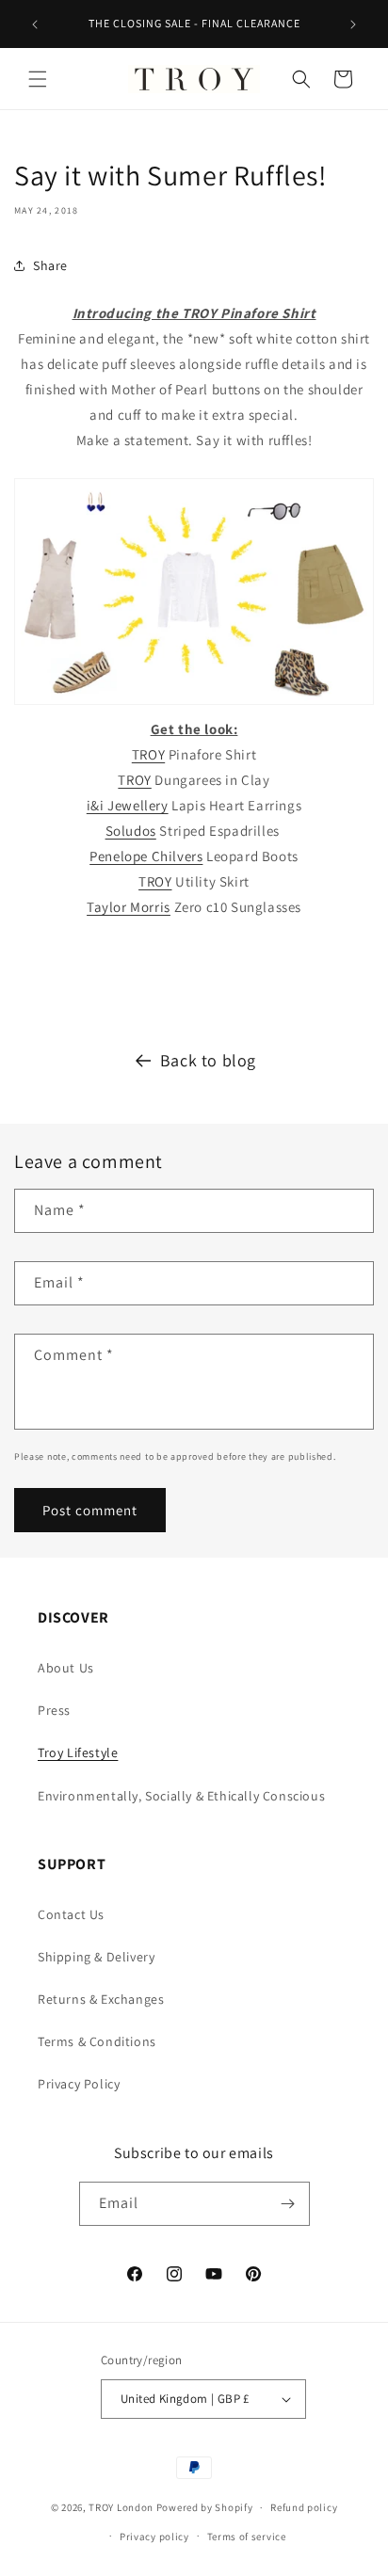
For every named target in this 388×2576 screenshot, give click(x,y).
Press (54, 1710)
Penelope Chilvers (146, 856)
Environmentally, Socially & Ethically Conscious (181, 1796)
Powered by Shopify (205, 2507)
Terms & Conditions (97, 2041)
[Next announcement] (353, 24)
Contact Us (71, 1914)
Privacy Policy (79, 2084)
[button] (38, 79)
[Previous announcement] (35, 24)
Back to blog (208, 1060)
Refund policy (304, 2507)
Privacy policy (154, 2536)
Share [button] (50, 265)
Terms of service (247, 2536)
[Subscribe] (288, 2204)
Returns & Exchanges (101, 1999)
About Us (66, 1668)
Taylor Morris (129, 907)
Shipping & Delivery (96, 1957)
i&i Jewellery (128, 805)
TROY (148, 754)
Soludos (131, 831)
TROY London (121, 2507)
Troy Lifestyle (78, 1752)
